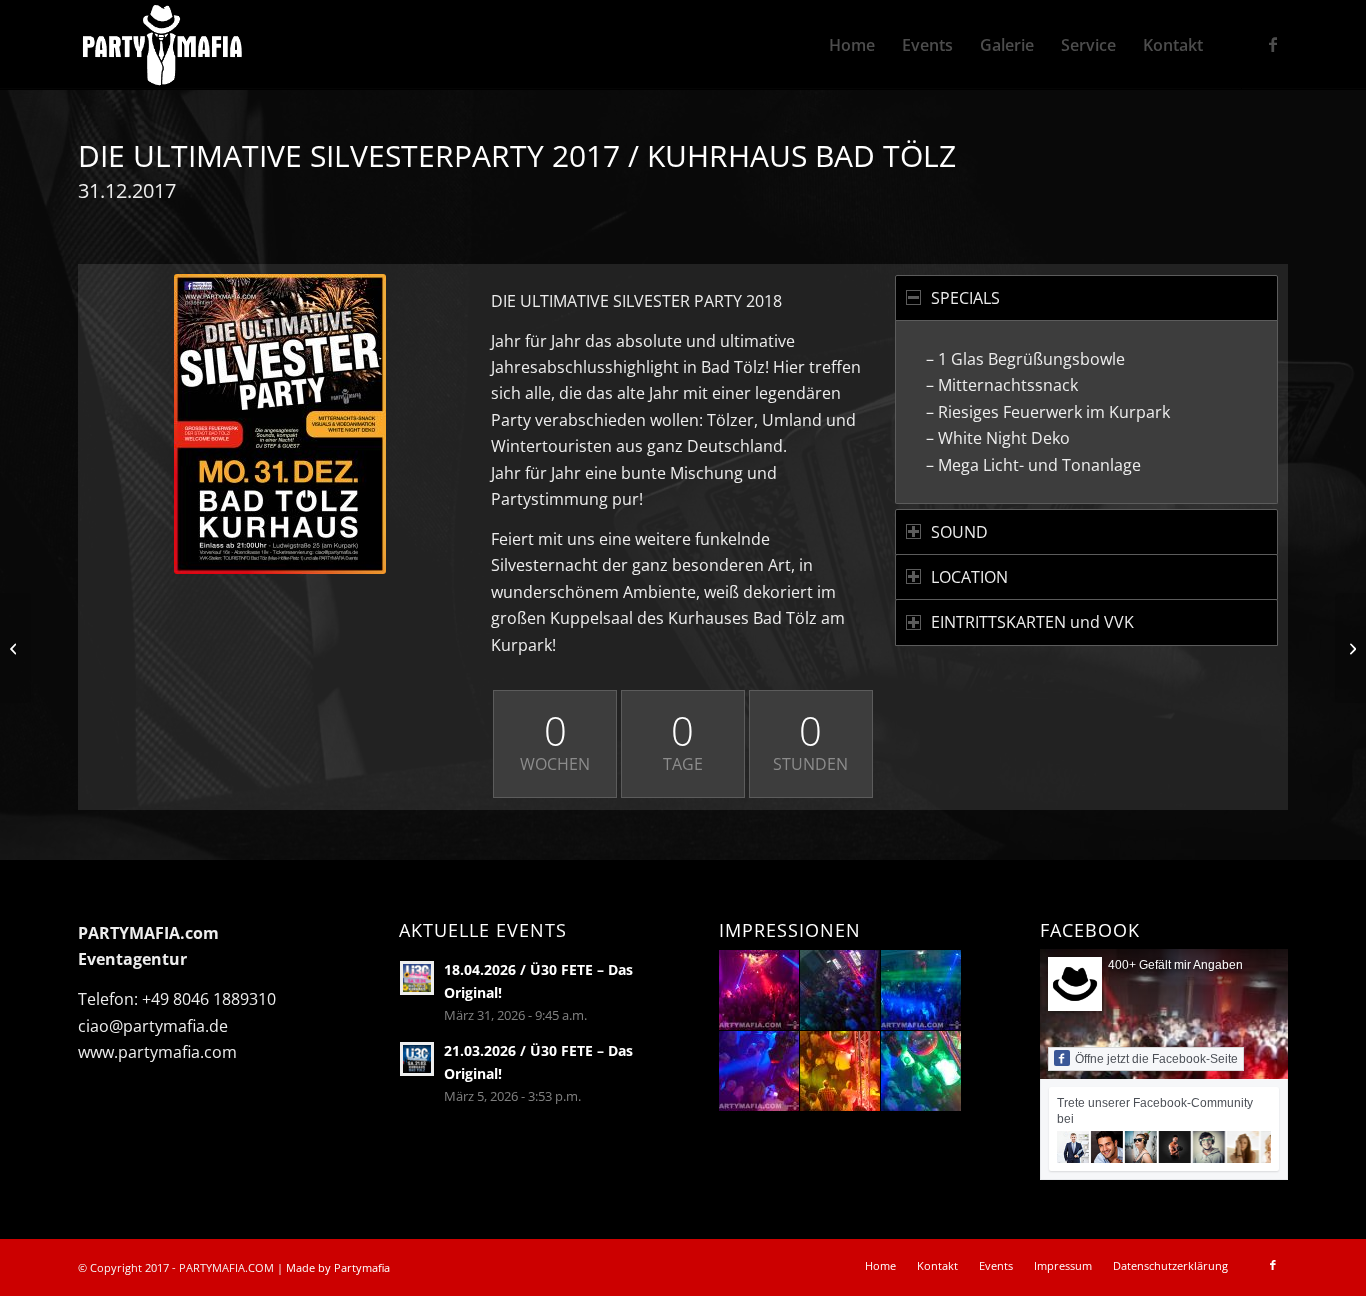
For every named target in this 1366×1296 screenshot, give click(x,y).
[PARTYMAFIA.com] (162, 45)
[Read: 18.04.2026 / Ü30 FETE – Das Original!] (417, 978)
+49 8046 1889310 (209, 999)
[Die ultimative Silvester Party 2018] (280, 424)
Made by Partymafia (338, 1267)
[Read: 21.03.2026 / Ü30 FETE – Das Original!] (417, 1059)
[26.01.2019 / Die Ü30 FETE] (1350, 648)
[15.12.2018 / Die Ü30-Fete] (15, 648)
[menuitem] (852, 45)
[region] (1086, 411)
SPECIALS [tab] (965, 298)
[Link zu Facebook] (1273, 44)
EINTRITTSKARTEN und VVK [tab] (1032, 622)
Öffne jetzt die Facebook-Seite (1156, 1059)
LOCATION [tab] (969, 577)
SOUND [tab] (959, 532)
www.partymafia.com (157, 1052)
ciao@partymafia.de (153, 1026)
